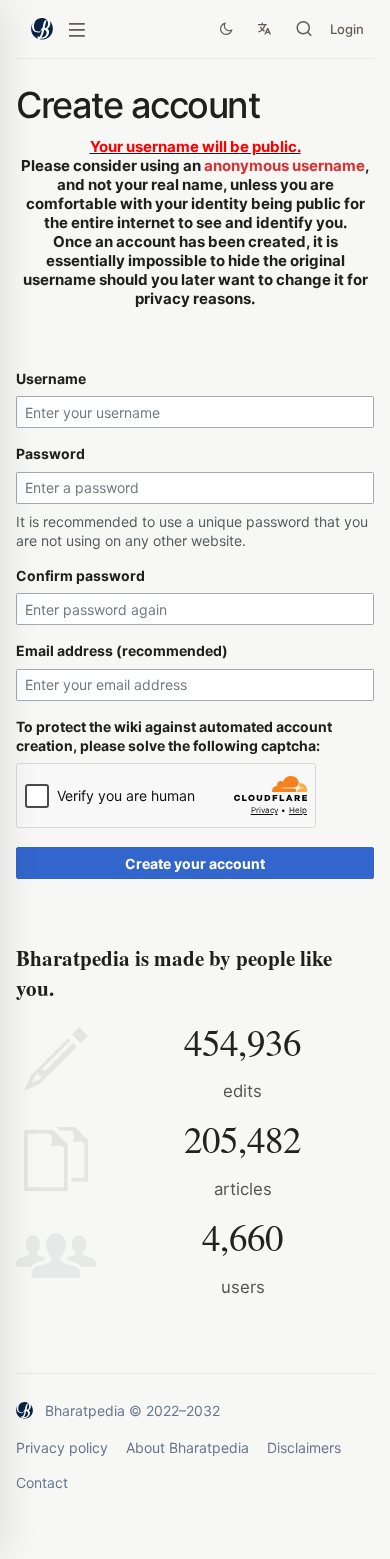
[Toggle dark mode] (226, 29)
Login (347, 29)
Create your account (195, 863)
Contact (42, 1482)
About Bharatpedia (187, 1447)
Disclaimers (304, 1447)
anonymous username (284, 165)
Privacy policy (62, 1447)
